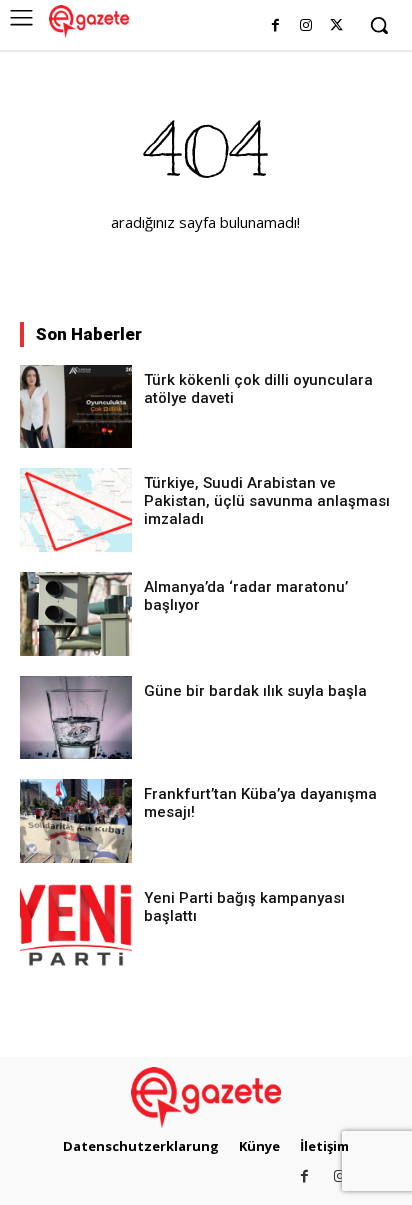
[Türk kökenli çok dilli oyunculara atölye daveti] (76, 407)
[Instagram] (305, 26)
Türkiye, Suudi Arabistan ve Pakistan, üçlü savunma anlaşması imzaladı (267, 501)
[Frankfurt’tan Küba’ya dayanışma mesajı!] (76, 821)
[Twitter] (336, 26)
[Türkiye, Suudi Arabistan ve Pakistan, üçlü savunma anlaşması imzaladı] (76, 510)
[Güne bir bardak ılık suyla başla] (76, 718)
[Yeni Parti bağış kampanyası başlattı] (76, 925)
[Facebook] (275, 26)
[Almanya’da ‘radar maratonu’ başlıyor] (76, 614)
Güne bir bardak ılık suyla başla (255, 691)
